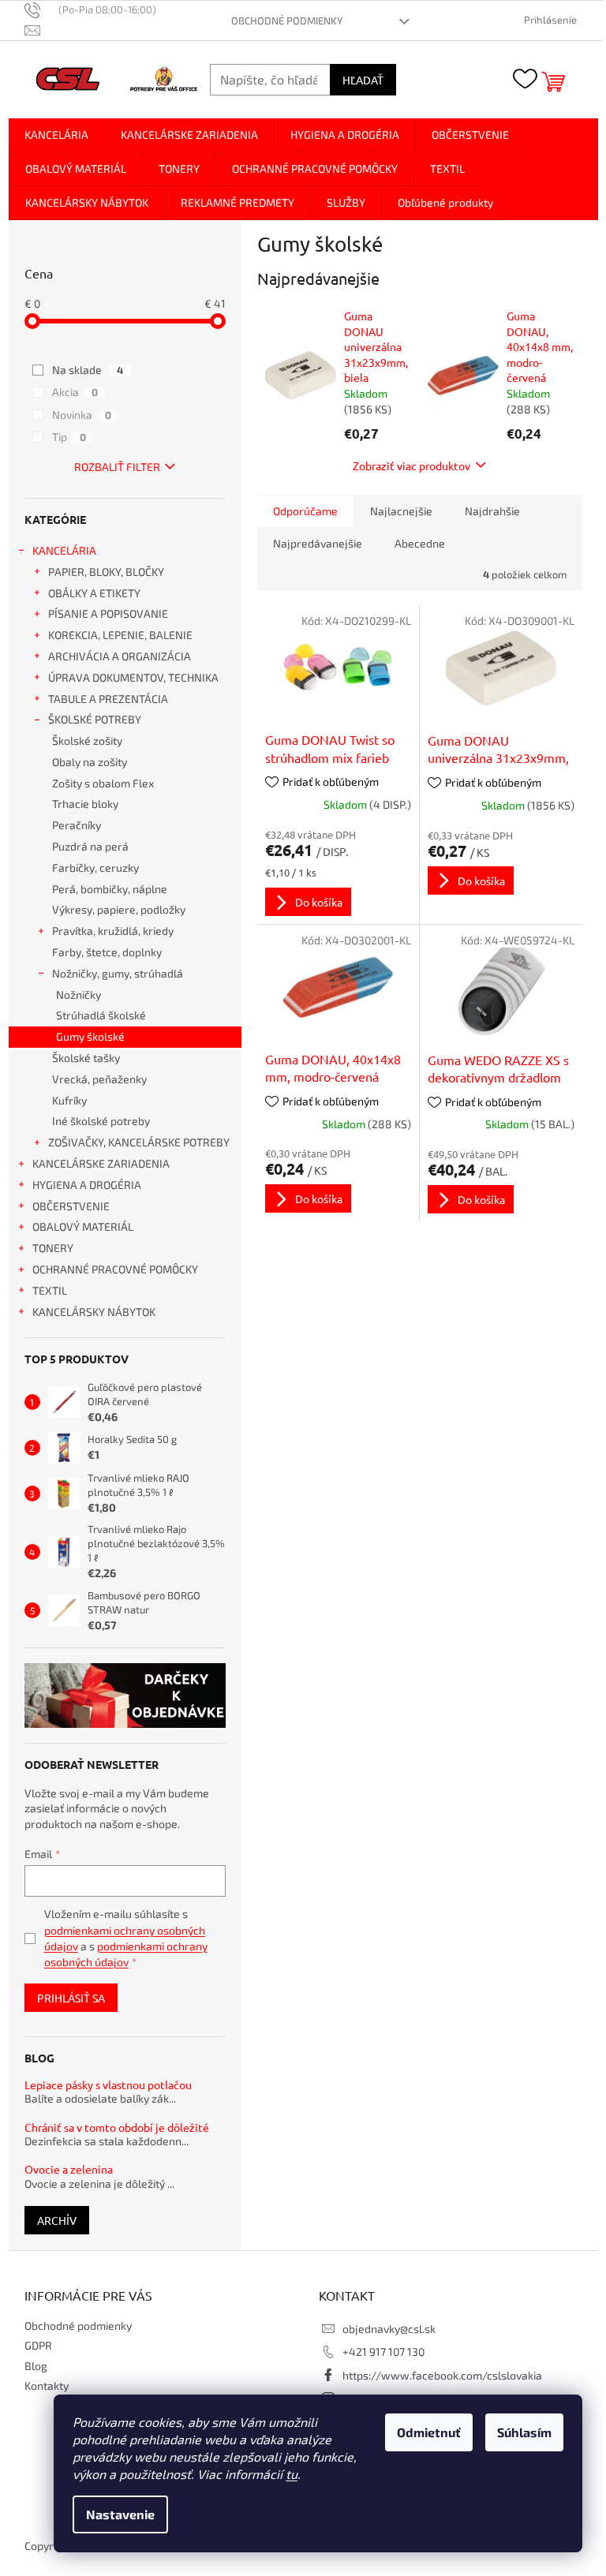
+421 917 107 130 (383, 2352)
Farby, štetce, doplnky (107, 952)
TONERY (53, 1248)
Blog (36, 2366)
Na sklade (88, 370)
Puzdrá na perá (90, 846)
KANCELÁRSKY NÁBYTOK (94, 1312)
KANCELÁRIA (64, 550)
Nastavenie (120, 2514)
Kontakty (47, 2385)
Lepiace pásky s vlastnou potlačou (108, 2085)
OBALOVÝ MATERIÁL (83, 1226)
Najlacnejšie (401, 511)
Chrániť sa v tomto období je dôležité (117, 2127)
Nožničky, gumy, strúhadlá (118, 973)
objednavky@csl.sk (389, 2329)
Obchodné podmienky (287, 21)
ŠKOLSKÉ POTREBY (95, 719)
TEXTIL (50, 1290)
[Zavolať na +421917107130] (99, 9)
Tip (69, 437)
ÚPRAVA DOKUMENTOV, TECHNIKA (133, 677)
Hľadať (363, 80)
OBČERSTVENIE (71, 1206)
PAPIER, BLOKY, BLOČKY (106, 572)
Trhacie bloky (85, 804)
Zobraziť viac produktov (411, 465)
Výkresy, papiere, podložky (119, 909)
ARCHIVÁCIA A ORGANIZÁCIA (120, 656)
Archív (57, 2220)
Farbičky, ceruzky (95, 867)
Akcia (75, 392)
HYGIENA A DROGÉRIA (87, 1185)
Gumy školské (90, 1036)
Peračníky (77, 825)
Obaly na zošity (90, 762)
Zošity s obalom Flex (103, 783)
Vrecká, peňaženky (99, 1079)
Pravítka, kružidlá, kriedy (113, 931)
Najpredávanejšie (318, 543)
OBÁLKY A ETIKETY (94, 593)
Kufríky (69, 1100)
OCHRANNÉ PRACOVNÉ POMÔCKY (115, 1269)
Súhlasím (524, 2432)
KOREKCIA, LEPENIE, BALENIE (120, 635)
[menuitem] (56, 135)
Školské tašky (86, 1058)
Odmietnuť (429, 2432)
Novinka (82, 415)
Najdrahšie (492, 511)
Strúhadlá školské (101, 1015)
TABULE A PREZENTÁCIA (108, 699)
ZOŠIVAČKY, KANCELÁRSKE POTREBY (139, 1142)
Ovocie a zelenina (69, 2169)
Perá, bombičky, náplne (110, 889)
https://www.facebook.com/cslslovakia (442, 2375)
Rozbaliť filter (117, 467)
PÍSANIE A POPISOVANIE (108, 613)
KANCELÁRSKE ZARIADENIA (101, 1163)
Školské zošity (87, 740)
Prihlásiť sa (71, 1998)
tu (292, 2474)
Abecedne (420, 543)
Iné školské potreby (101, 1121)
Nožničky (79, 995)
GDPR (38, 2345)
